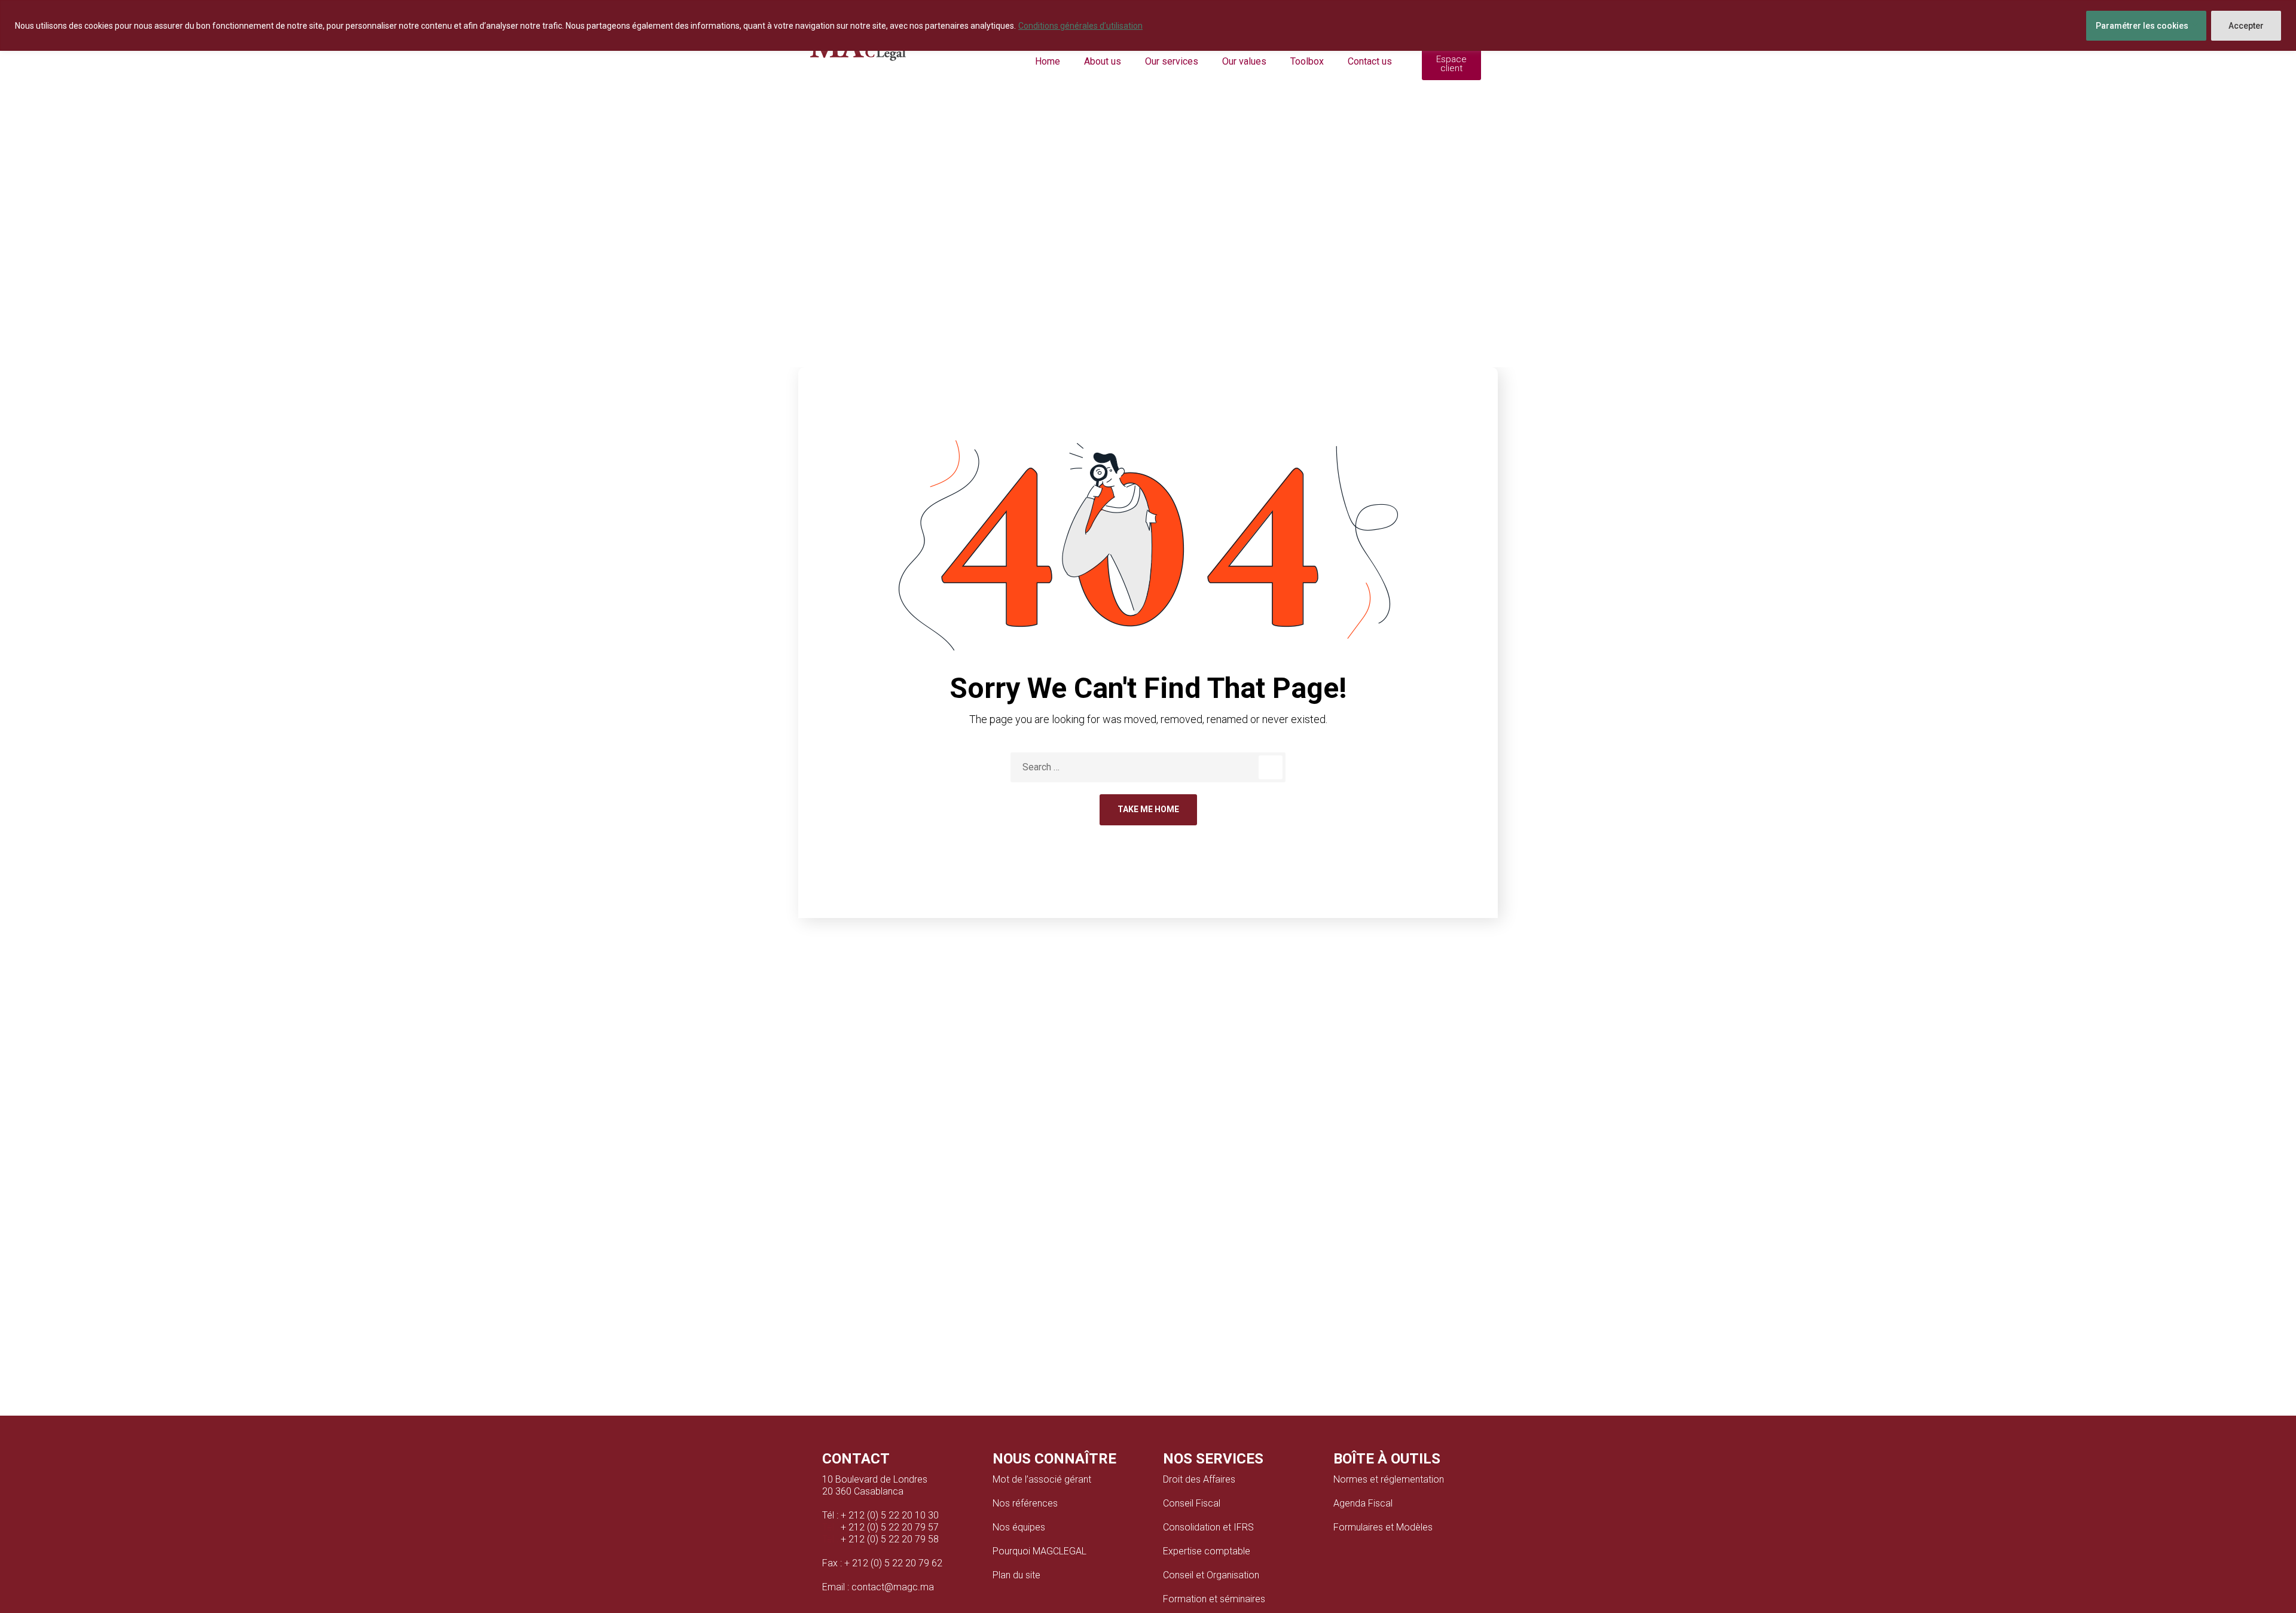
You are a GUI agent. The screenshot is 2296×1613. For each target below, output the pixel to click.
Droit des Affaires (1199, 1479)
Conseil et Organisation (1211, 1575)
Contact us (1370, 61)
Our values (1244, 61)
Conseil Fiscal (1192, 1503)
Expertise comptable (1207, 1551)
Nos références (1025, 1503)
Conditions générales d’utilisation (1080, 26)
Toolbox (1307, 61)
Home (1048, 61)
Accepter (2246, 26)
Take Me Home (1148, 809)
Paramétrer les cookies (2142, 26)
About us (1103, 61)
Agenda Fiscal (1363, 1503)
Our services (1172, 61)
